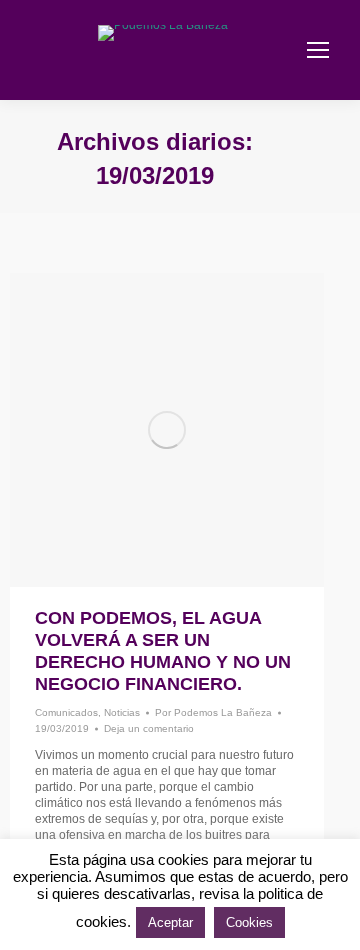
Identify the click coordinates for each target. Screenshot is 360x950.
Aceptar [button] (170, 922)
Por (213, 712)
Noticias (122, 712)
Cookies (249, 922)
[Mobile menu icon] (318, 50)
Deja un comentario (149, 728)
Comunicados (66, 712)
